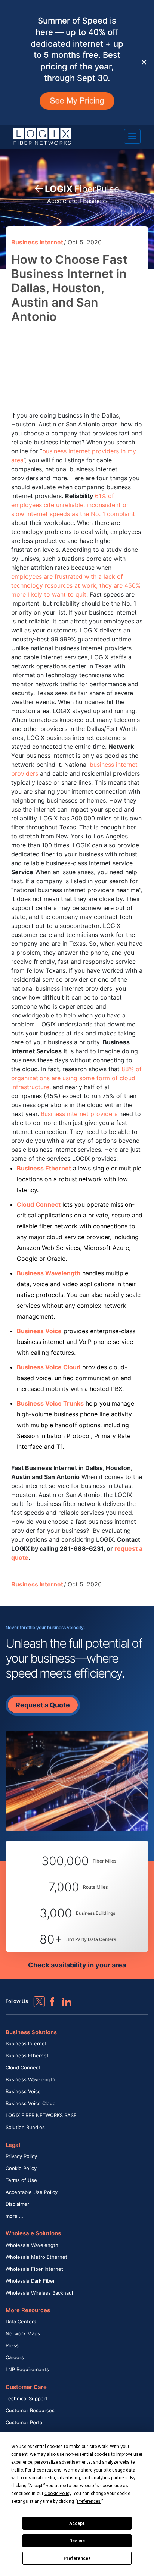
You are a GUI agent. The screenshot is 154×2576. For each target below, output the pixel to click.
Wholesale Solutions (33, 2233)
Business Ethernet (27, 2056)
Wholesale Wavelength (32, 2245)
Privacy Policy (21, 2156)
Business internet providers (79, 1114)
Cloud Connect (23, 2067)
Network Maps (23, 2333)
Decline (77, 2541)
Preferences (77, 2558)
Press (12, 2345)
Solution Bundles (25, 2127)
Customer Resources (30, 2410)
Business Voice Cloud (31, 2103)
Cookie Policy (21, 2168)
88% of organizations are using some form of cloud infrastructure (76, 1078)
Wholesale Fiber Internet (34, 2269)
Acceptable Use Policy (32, 2192)
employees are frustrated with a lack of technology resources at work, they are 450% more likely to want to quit (76, 585)
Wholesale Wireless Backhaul (39, 2293)
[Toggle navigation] (132, 136)
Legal (13, 2145)
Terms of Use (21, 2180)
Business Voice (23, 2091)
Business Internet (37, 242)
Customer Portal (24, 2422)
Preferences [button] (89, 2501)
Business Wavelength (30, 2079)
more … (14, 2216)
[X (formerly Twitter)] (34, 1996)
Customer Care (26, 2387)
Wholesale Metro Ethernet (36, 2257)
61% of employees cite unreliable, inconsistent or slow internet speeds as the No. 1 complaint (73, 505)
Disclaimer (17, 2204)
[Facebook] (49, 1998)
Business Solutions (31, 2032)
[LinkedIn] (64, 1998)
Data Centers (21, 2322)
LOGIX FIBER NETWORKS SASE (41, 2115)
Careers (15, 2357)
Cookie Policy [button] (58, 2494)
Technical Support (27, 2398)
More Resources (28, 2310)
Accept (77, 2523)
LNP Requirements (27, 2369)
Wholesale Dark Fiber (30, 2281)
